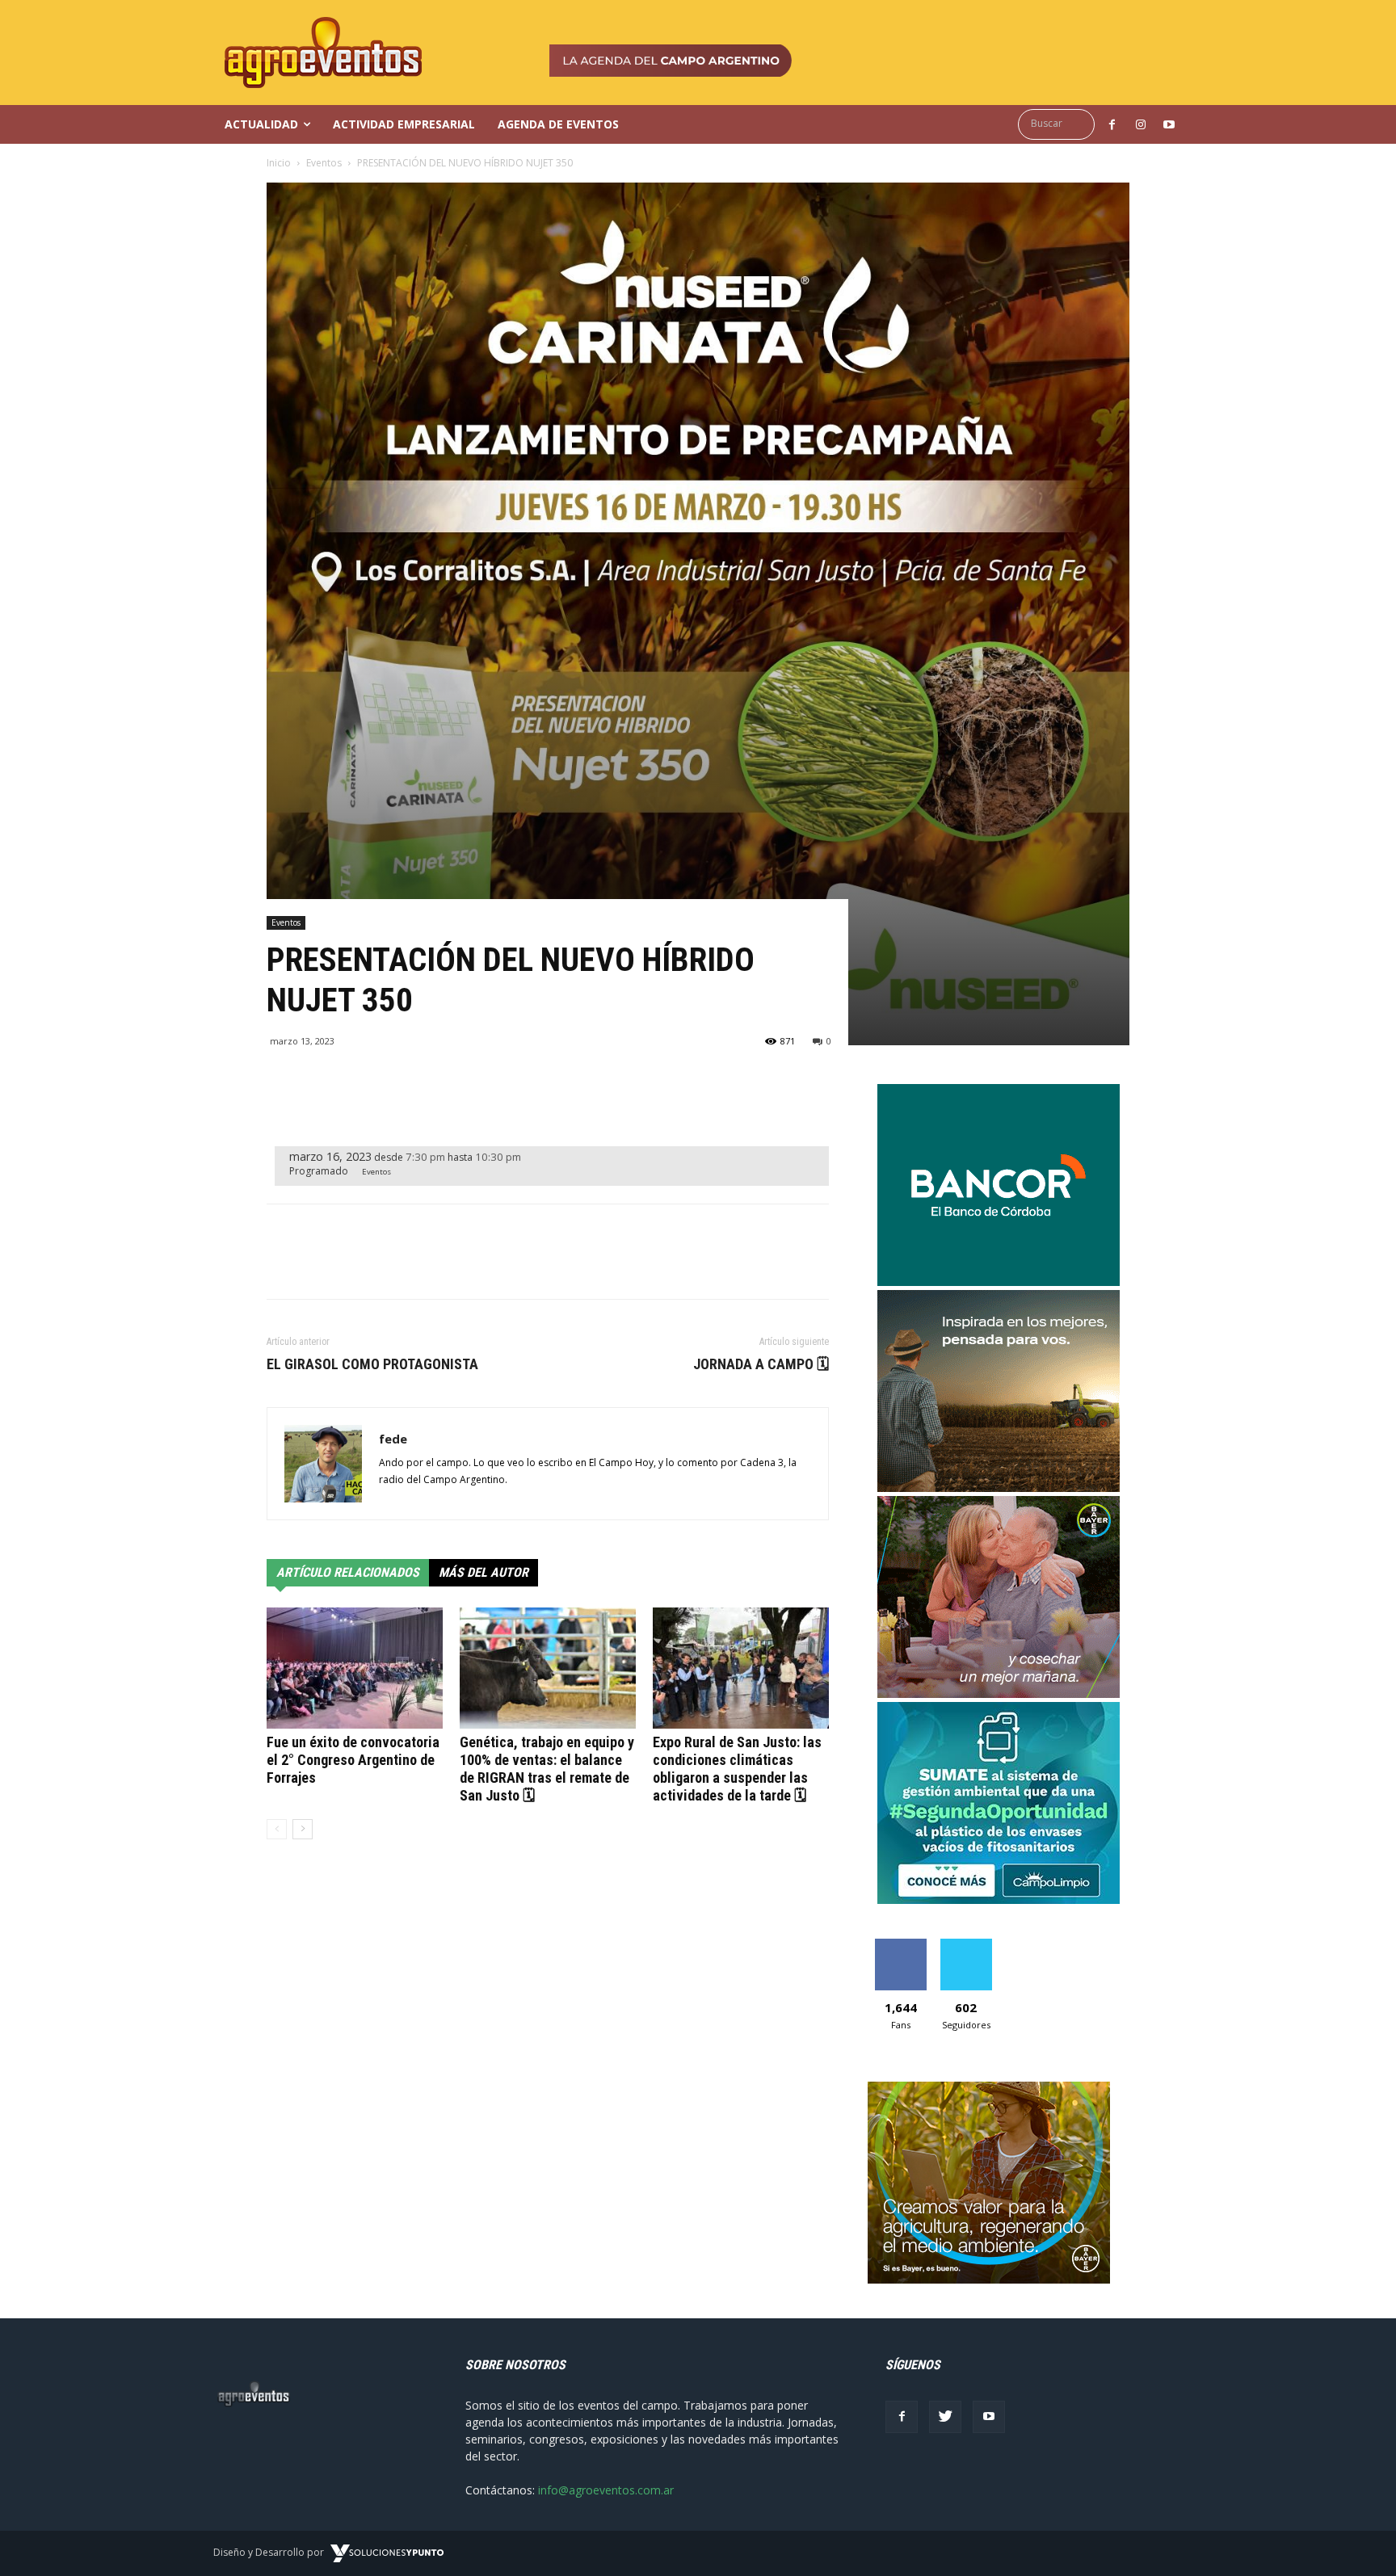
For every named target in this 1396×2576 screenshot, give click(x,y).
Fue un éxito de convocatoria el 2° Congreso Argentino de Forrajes (353, 1760)
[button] (1060, 124)
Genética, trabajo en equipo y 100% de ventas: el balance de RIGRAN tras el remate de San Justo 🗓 (547, 1769)
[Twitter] (945, 2417)
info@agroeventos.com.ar (606, 2490)
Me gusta (900, 1945)
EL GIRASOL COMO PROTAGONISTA (372, 1364)
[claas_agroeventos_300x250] (999, 1488)
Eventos (324, 163)
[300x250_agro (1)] (989, 2279)
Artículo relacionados (348, 1572)
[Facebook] (902, 2417)
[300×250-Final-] (999, 1282)
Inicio (279, 163)
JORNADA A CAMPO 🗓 (761, 1364)
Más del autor (484, 1572)
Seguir (966, 1945)
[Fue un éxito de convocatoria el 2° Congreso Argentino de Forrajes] (355, 1668)
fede (393, 1439)
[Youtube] (989, 2417)
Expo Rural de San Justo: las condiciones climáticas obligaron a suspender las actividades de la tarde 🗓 (737, 1769)
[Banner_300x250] (999, 1694)
